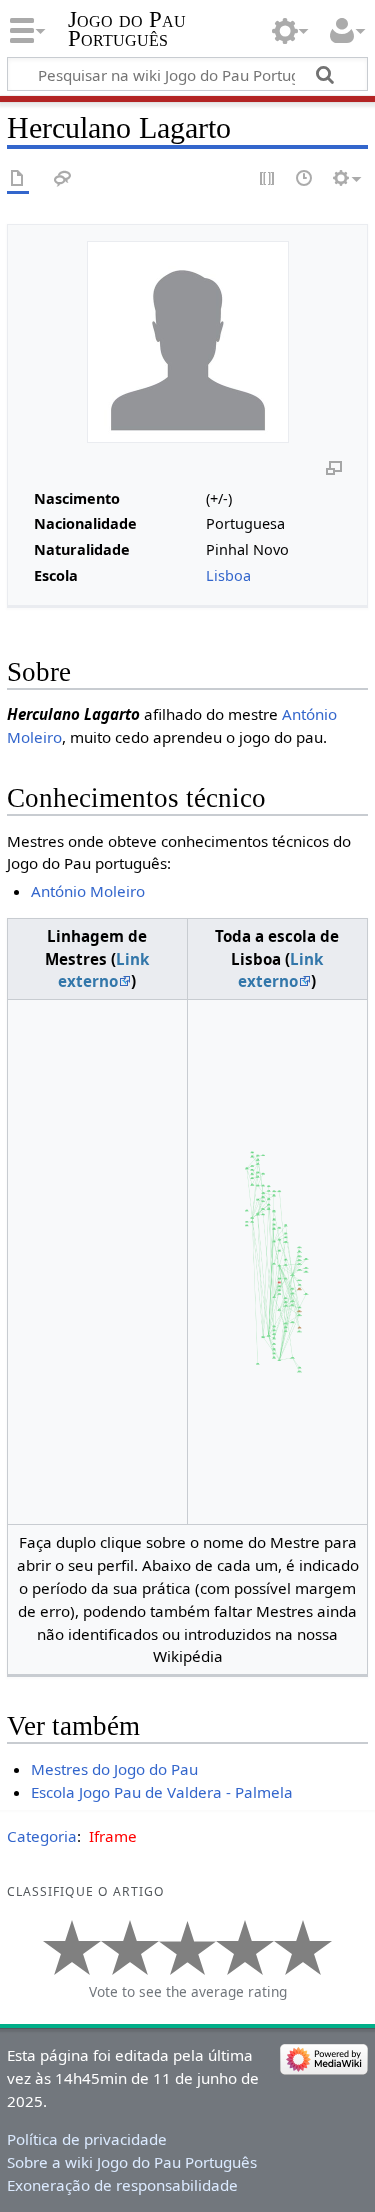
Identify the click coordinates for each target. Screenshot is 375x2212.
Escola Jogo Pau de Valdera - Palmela (162, 1792)
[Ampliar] (334, 467)
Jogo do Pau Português (127, 29)
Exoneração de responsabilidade (122, 2185)
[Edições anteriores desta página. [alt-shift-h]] (305, 179)
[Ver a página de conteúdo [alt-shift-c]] (18, 179)
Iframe (113, 1836)
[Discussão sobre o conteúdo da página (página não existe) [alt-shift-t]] (63, 179)
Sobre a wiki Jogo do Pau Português (132, 2162)
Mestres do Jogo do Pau (114, 1769)
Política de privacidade (87, 2139)
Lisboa (228, 575)
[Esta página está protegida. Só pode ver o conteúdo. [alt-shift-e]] (268, 179)
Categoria (42, 1836)
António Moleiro (88, 891)
